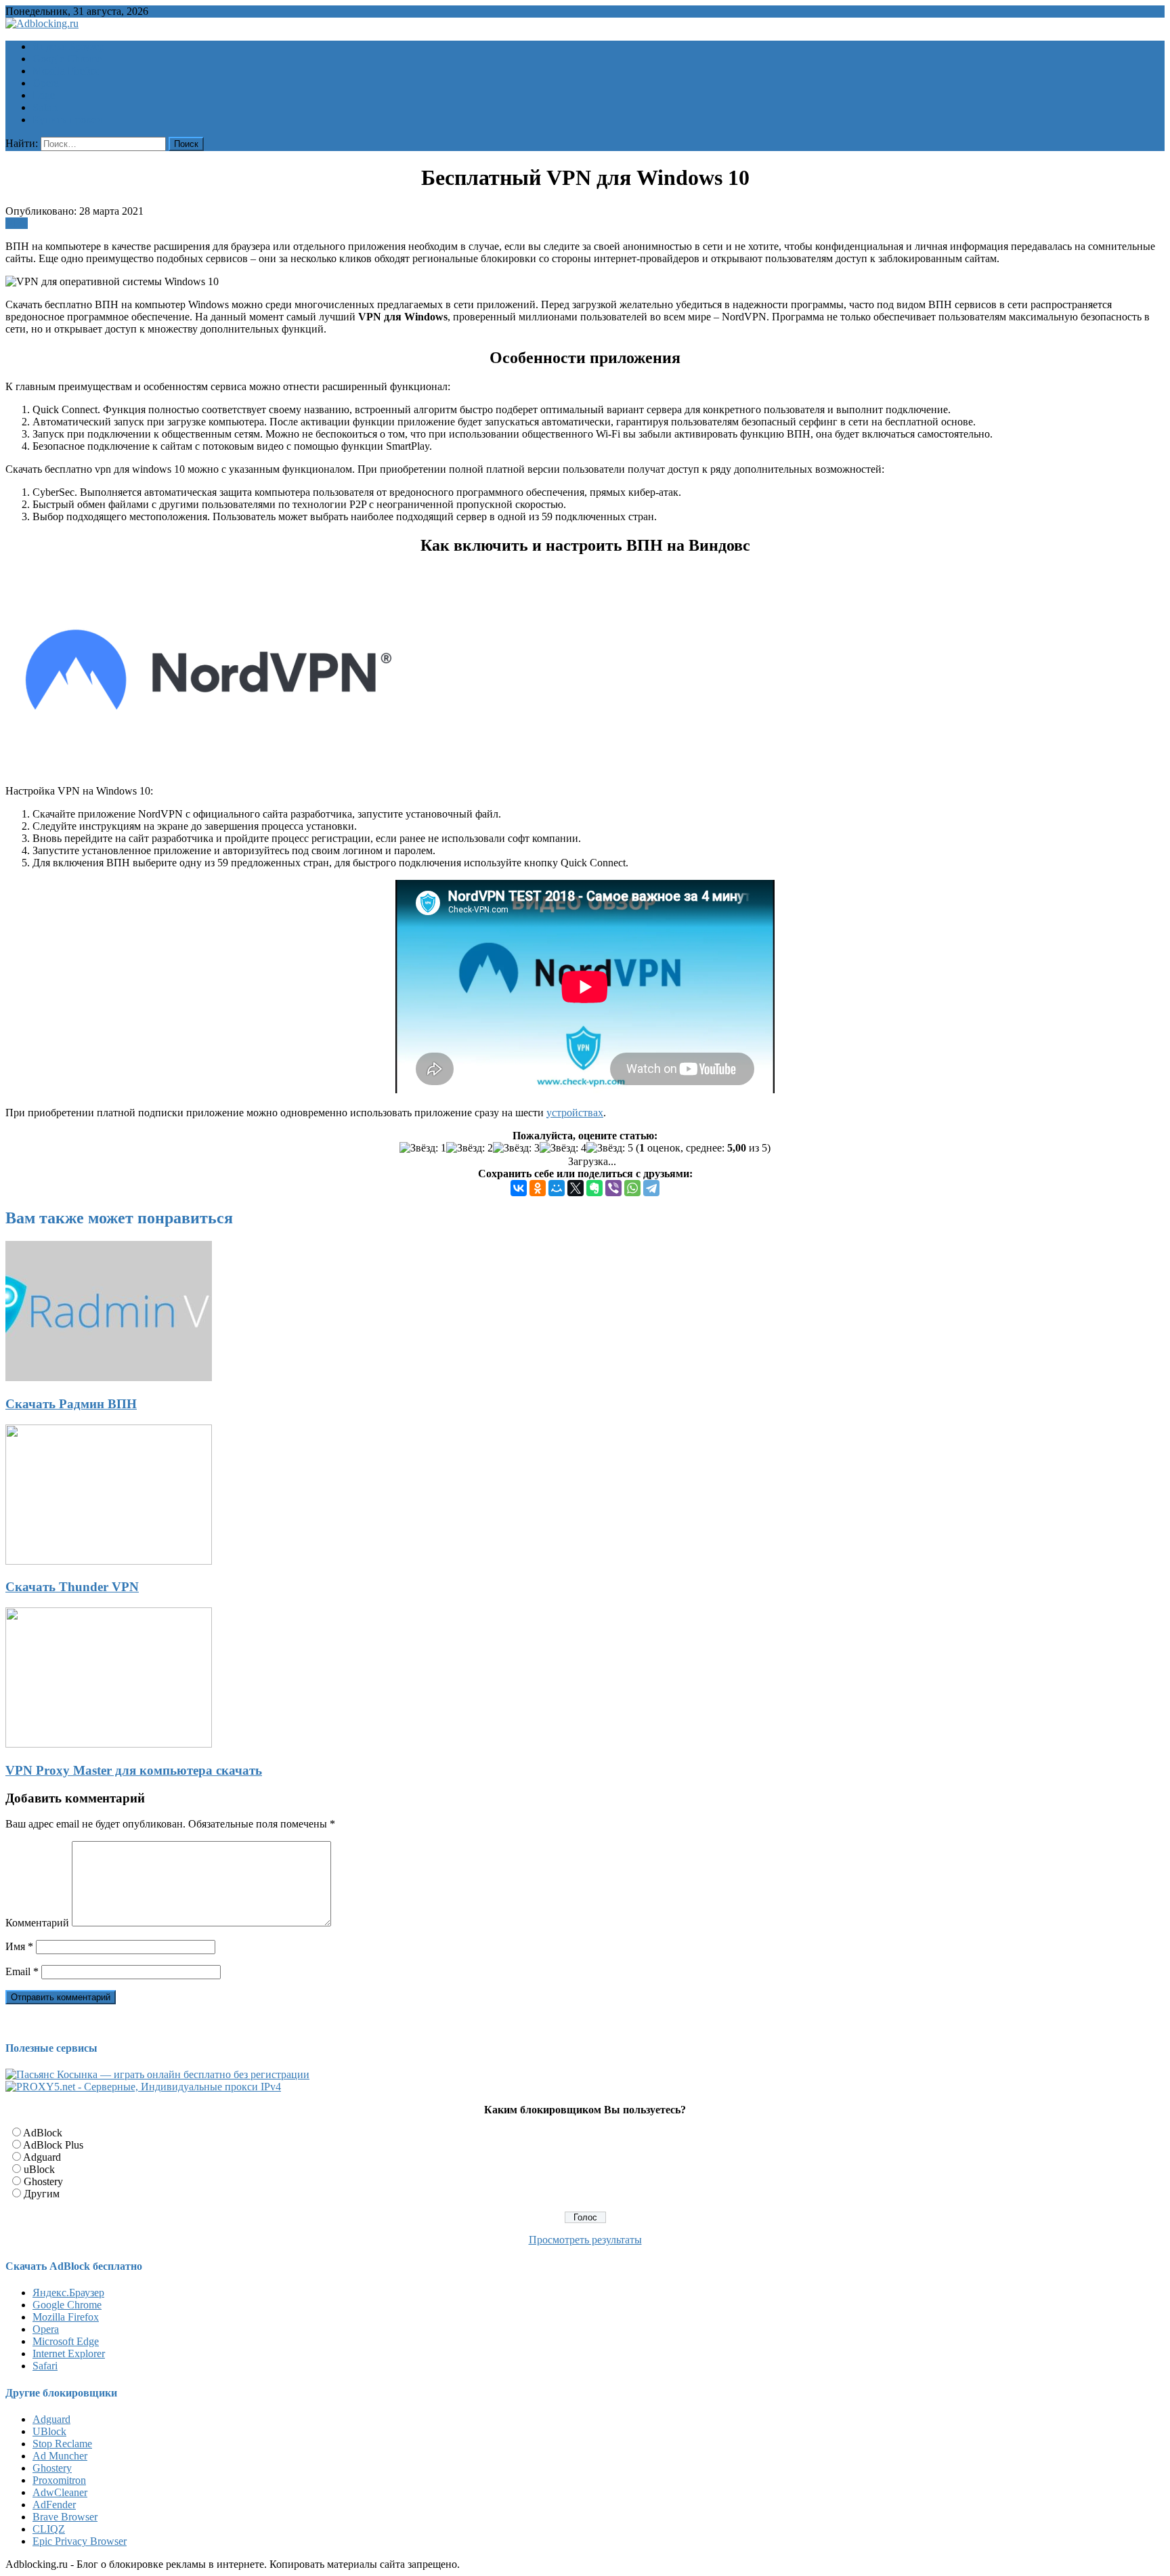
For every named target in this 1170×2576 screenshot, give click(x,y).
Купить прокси (67, 120)
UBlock (49, 2431)
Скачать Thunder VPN (72, 1587)
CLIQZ (49, 2529)
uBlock (39, 2169)
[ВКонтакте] (519, 1188)
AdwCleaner (60, 2492)
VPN (17, 223)
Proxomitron (59, 2480)
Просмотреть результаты (585, 2240)
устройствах (575, 1113)
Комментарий (37, 1923)
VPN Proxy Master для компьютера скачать (134, 1770)
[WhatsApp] (632, 1188)
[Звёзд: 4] (563, 1148)
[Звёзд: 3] (516, 1148)
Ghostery (43, 2181)
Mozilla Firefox (66, 71)
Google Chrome (67, 59)
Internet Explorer (69, 2353)
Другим (42, 2194)
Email (22, 1971)
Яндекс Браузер (68, 46)
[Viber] (613, 1188)
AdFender (54, 2505)
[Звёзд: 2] (470, 1148)
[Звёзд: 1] (423, 1148)
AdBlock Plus (53, 2145)
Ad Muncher (60, 2456)
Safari (45, 107)
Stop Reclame (62, 2444)
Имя (19, 1946)
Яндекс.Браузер (68, 2293)
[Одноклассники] (538, 1188)
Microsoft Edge (66, 2341)
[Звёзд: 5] (610, 1148)
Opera (46, 83)
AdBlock (43, 2133)
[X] (576, 1188)
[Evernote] (594, 1188)
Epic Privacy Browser (80, 2541)
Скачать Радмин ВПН (71, 1404)
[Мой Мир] (557, 1188)
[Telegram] (651, 1188)
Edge (44, 95)
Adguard (42, 2157)
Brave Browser (65, 2517)
